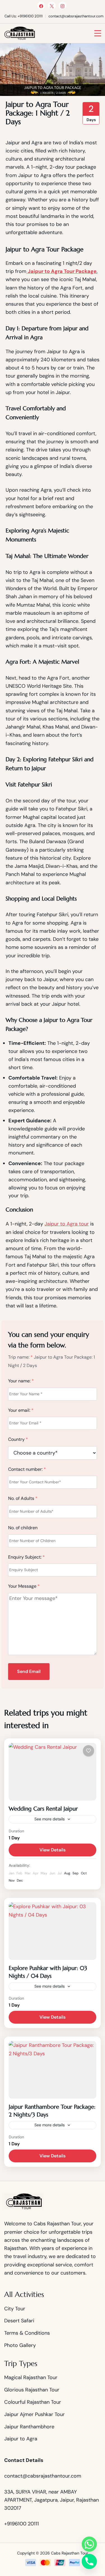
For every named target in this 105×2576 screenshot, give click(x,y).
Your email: (21, 1410)
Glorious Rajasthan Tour (32, 2390)
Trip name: (20, 1357)
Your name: (21, 1381)
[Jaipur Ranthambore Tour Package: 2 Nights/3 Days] (53, 2070)
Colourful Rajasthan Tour (33, 2402)
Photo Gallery (20, 2345)
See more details (50, 1819)
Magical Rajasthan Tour (31, 2377)
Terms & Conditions (27, 2333)
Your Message (24, 1586)
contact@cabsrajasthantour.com (43, 2476)
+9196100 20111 (22, 2524)
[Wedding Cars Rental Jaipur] (53, 1772)
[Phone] (89, 2561)
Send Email (29, 1671)
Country (18, 1439)
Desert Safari (19, 2321)
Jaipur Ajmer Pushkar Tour (34, 2414)
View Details (53, 1850)
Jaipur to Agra (21, 2439)
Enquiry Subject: (26, 1557)
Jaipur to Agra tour (67, 1224)
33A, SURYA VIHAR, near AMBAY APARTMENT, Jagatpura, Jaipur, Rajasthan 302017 (52, 2500)
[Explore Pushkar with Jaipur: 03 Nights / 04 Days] (53, 1931)
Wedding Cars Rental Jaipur (43, 1809)
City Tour (15, 2309)
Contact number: (27, 1469)
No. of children (23, 1528)
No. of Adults (23, 1498)
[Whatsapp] (89, 2544)
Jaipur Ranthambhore (29, 2427)
